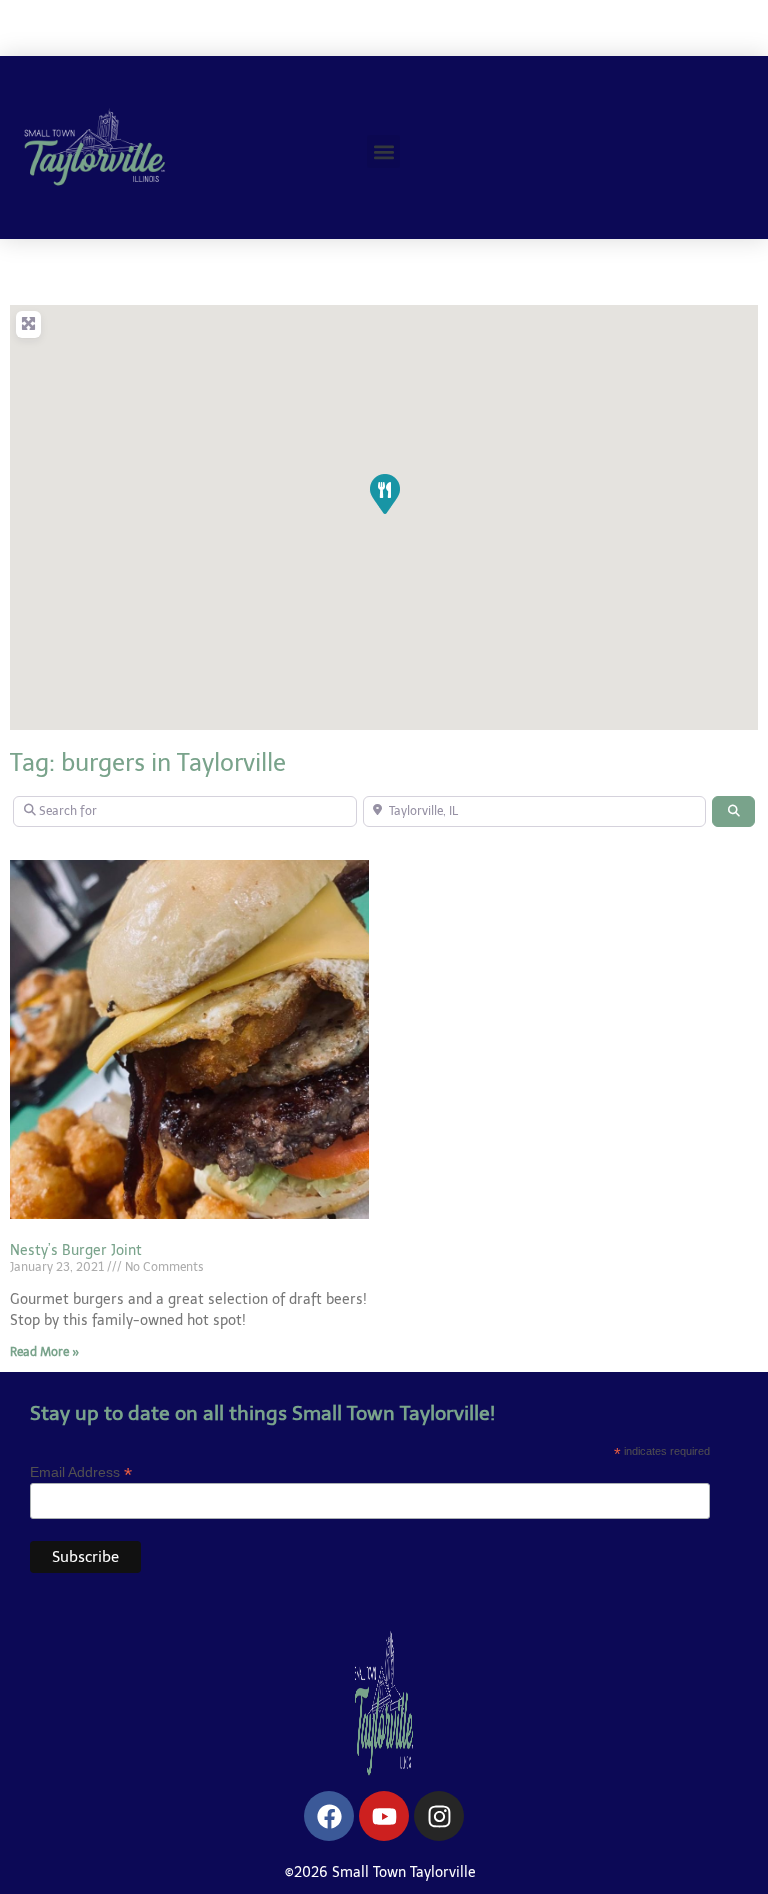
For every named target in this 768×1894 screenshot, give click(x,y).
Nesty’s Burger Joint (76, 1250)
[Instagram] (439, 1816)
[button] (383, 151)
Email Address (81, 1471)
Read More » (44, 1352)
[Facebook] (329, 1816)
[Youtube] (384, 1816)
